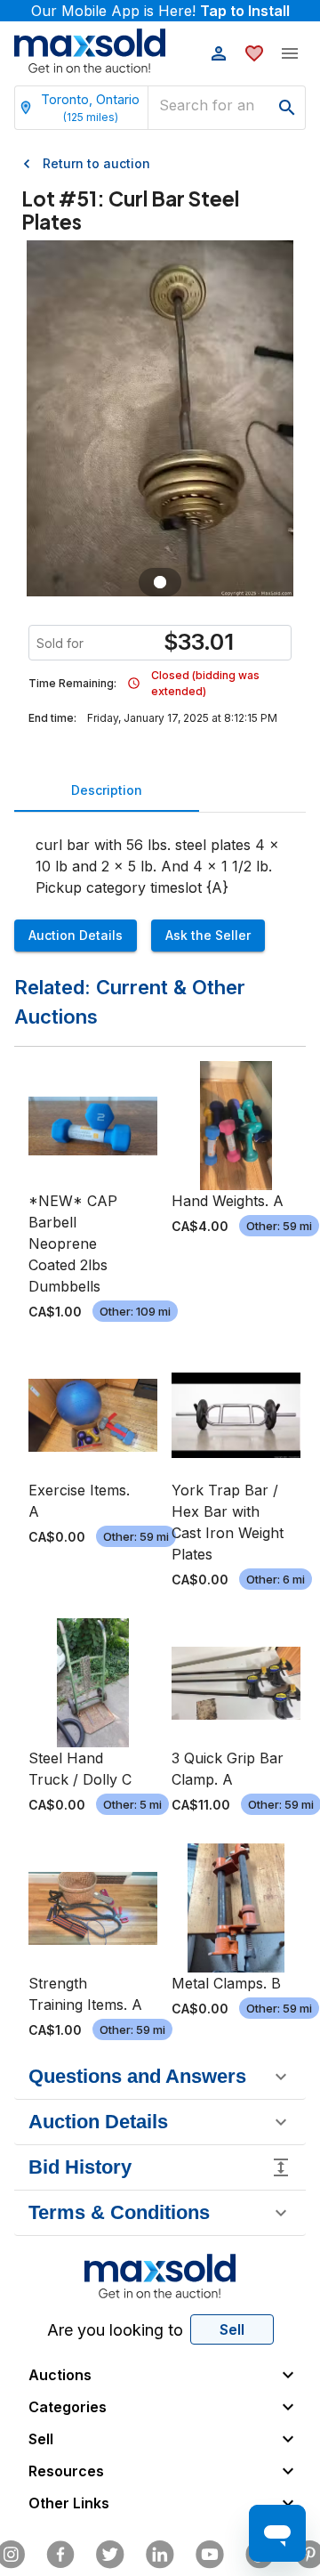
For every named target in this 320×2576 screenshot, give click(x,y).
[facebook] (60, 2555)
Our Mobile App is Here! (160, 11)
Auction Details (76, 935)
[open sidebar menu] (290, 53)
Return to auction (96, 163)
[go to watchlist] (254, 53)
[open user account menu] (219, 53)
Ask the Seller (208, 935)
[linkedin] (160, 2555)
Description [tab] (107, 790)
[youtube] (210, 2555)
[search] (287, 108)
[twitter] (110, 2555)
